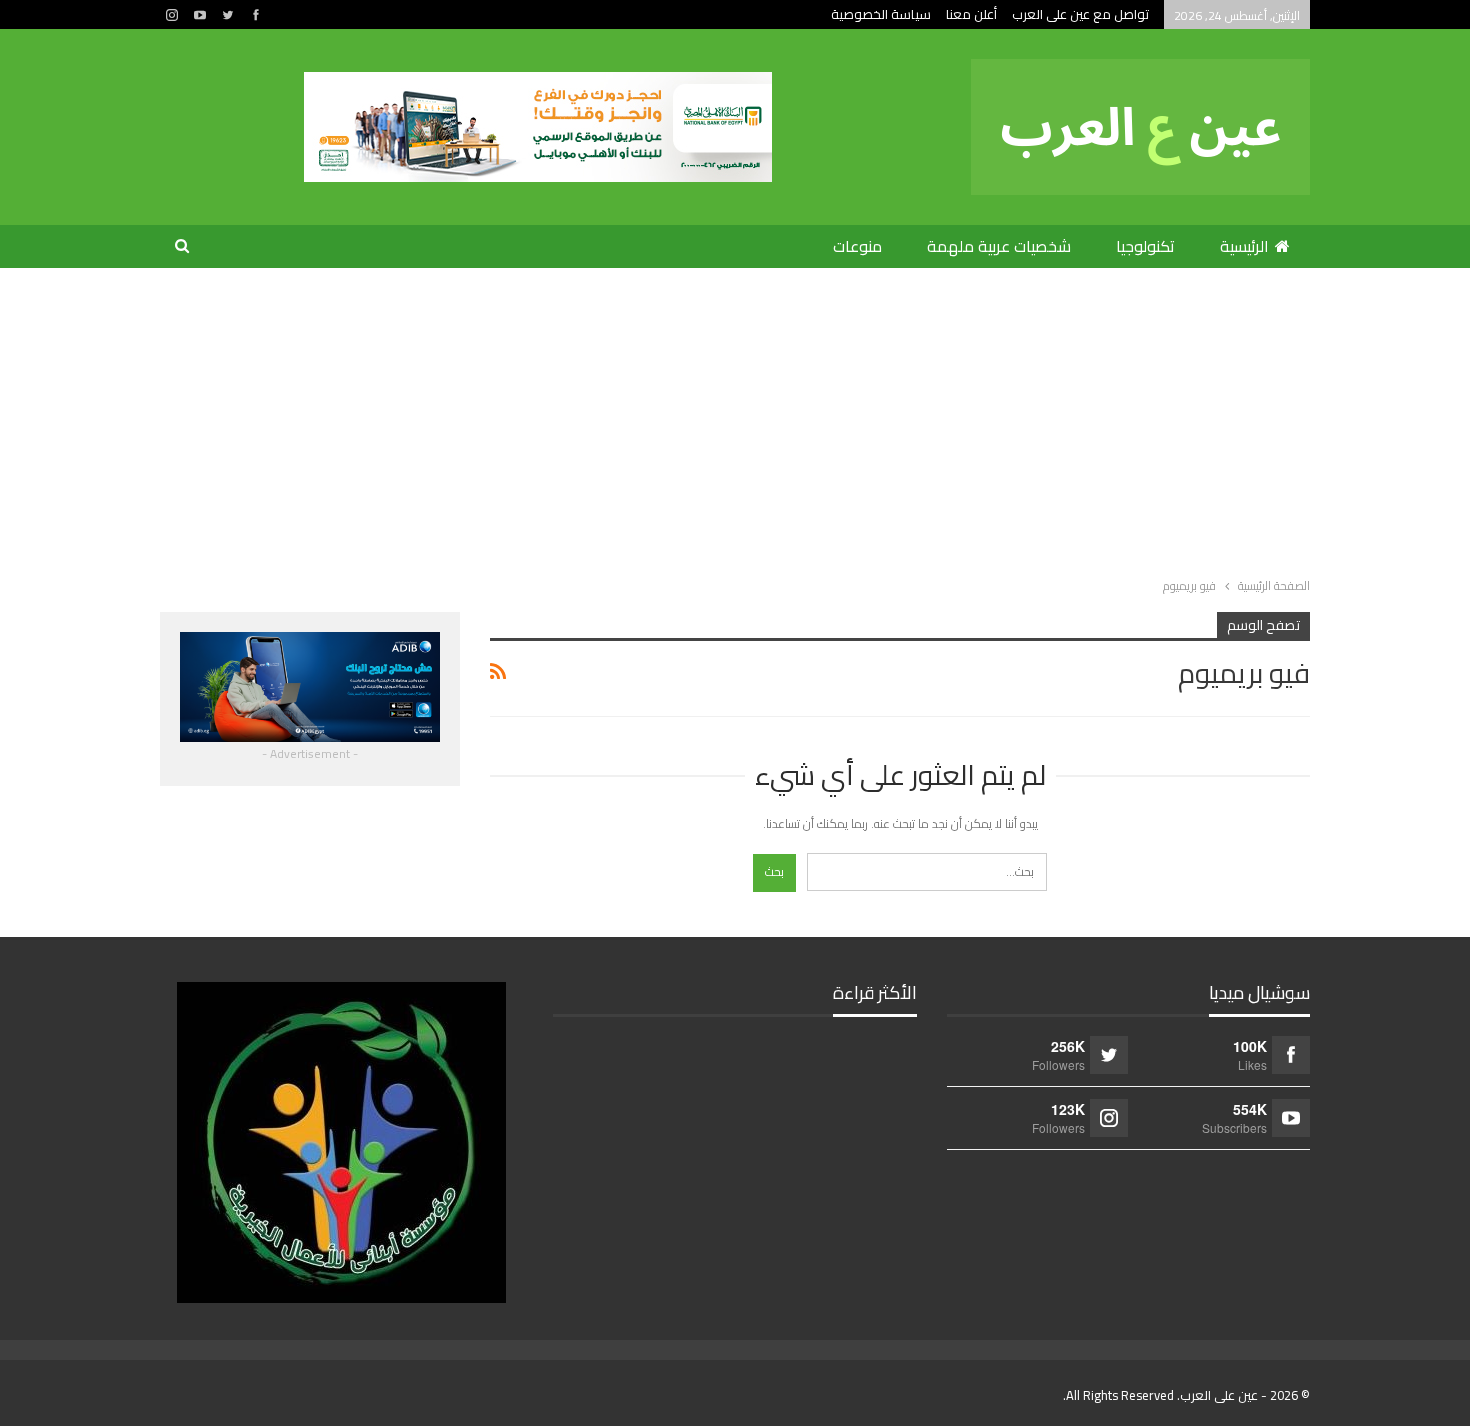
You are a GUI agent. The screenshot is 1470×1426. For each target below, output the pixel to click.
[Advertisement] (735, 418)
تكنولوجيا (1145, 246)
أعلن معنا (971, 14)
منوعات (857, 246)
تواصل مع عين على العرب (1080, 14)
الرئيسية (1244, 246)
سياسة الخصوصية (881, 14)
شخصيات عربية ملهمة (999, 246)
